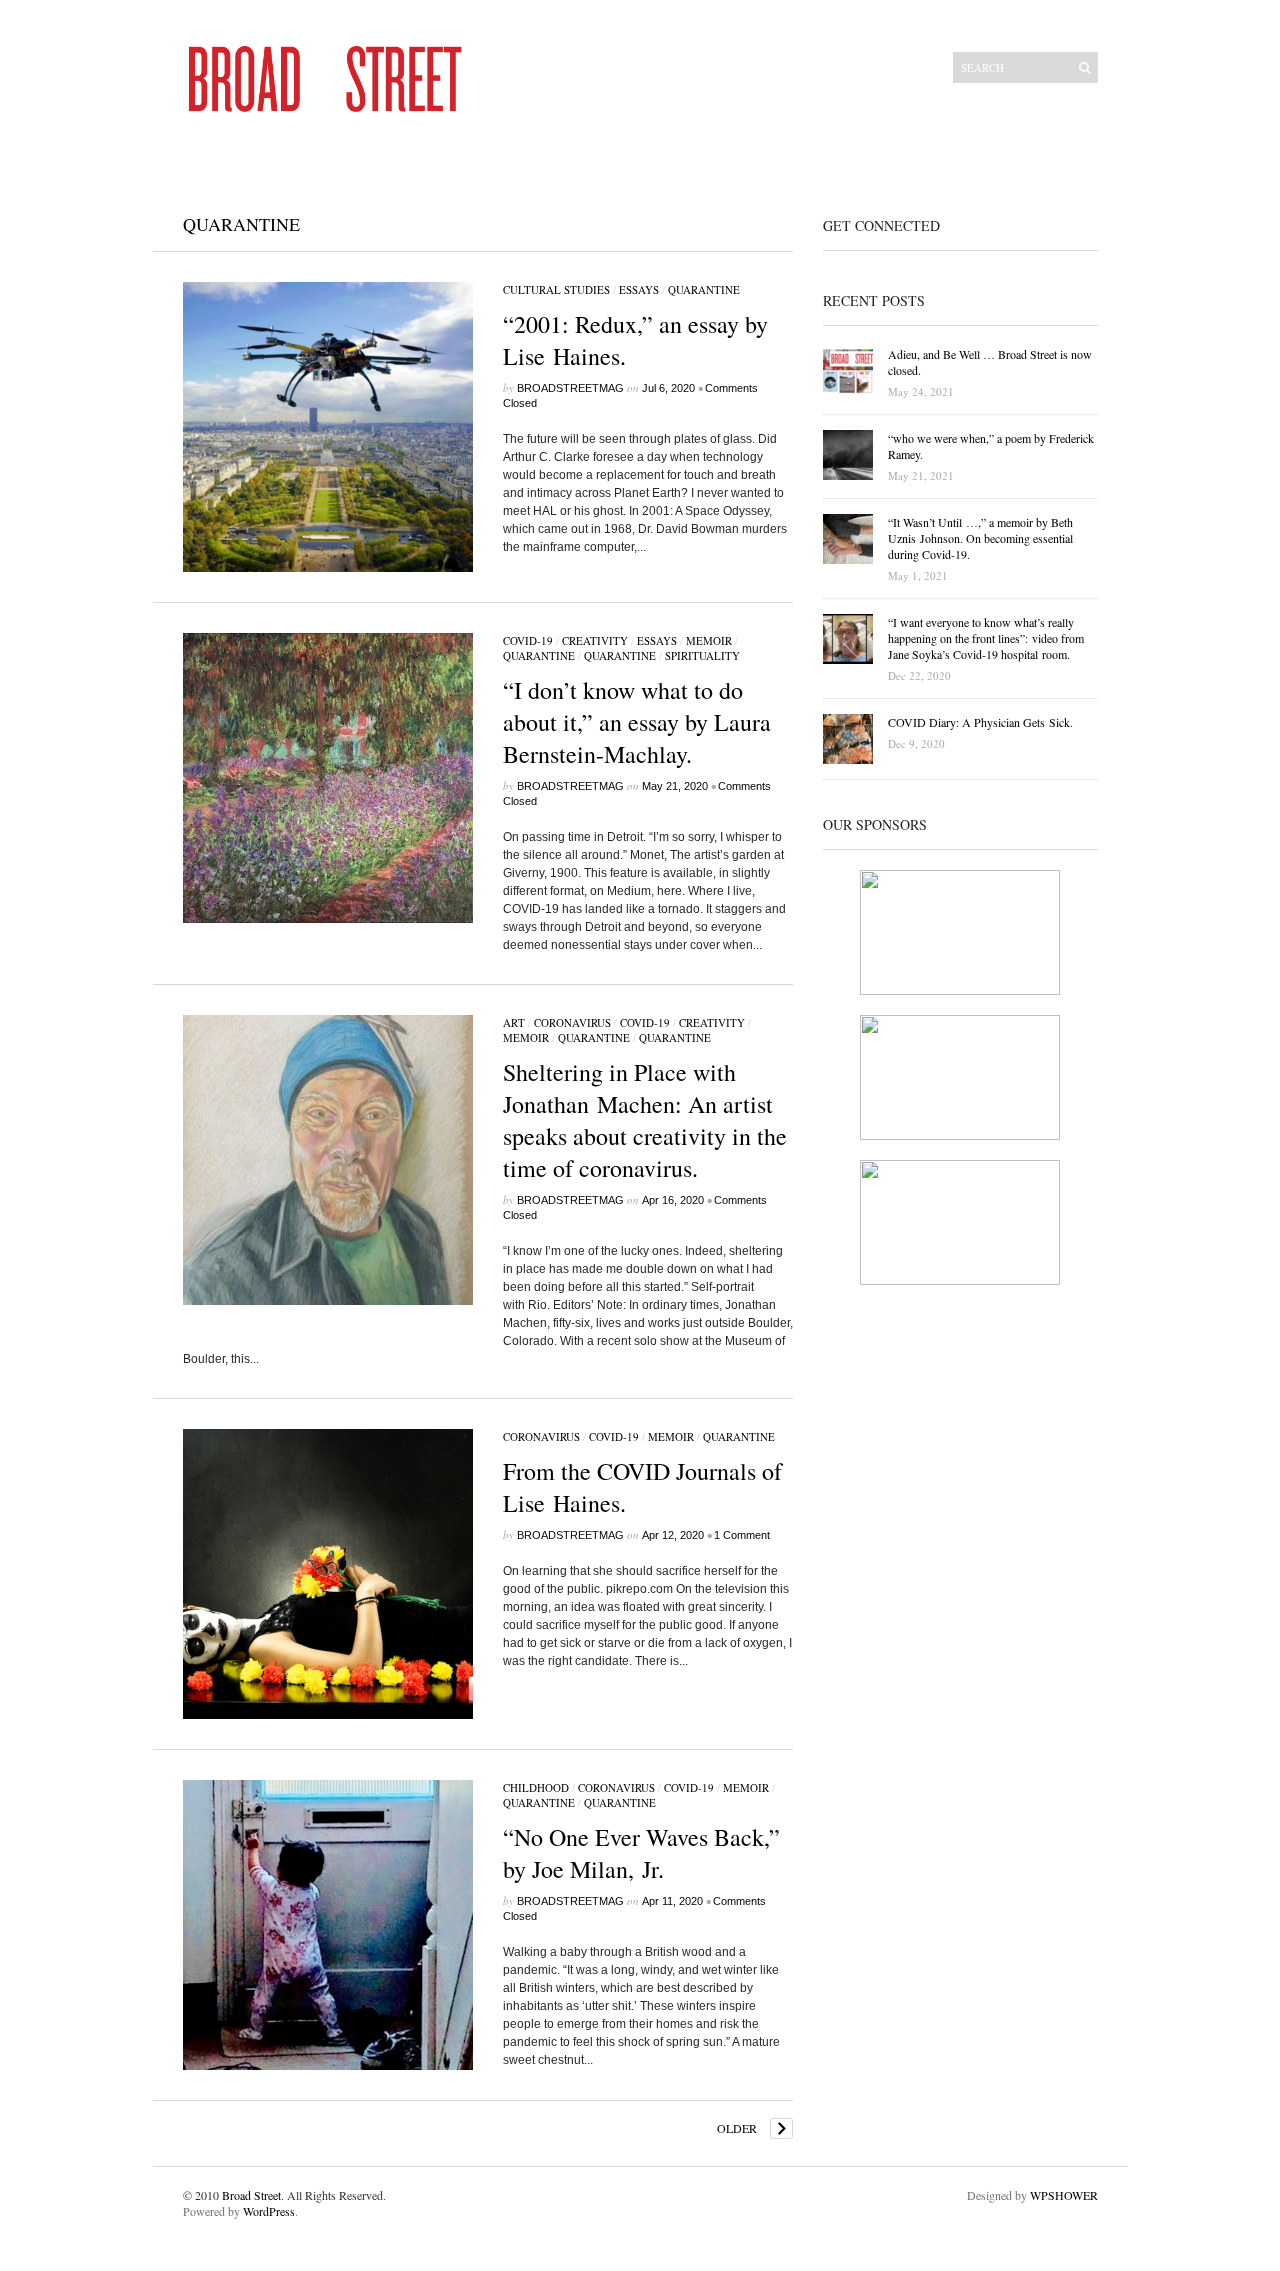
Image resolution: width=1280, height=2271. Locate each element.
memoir (709, 640)
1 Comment (742, 1535)
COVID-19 (528, 640)
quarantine (704, 289)
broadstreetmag (570, 388)
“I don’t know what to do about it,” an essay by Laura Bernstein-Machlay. (637, 722)
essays (639, 289)
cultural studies (556, 289)
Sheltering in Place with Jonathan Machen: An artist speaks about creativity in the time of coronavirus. (645, 1120)
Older (737, 2128)
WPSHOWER (1064, 2195)
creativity (595, 640)
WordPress (269, 2211)
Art (514, 1022)
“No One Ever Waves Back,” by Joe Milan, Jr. (641, 1853)
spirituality (702, 655)
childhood (536, 1787)
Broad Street (251, 2195)
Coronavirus (572, 1022)
